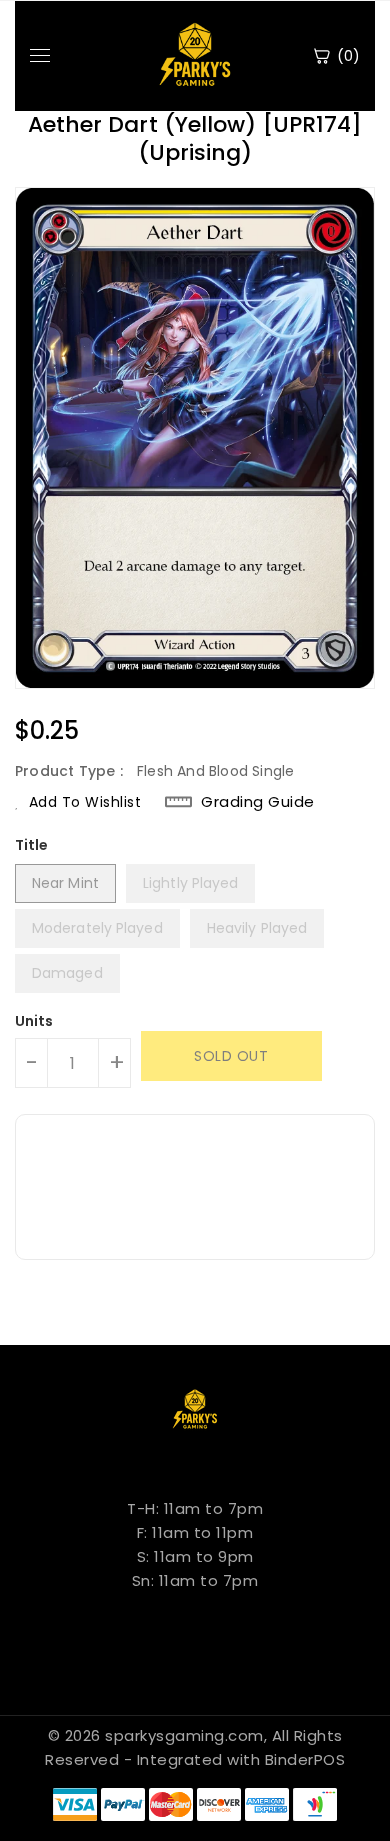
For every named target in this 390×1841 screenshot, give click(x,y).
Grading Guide (258, 801)
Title (32, 845)
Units (34, 1021)
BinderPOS (305, 1759)
